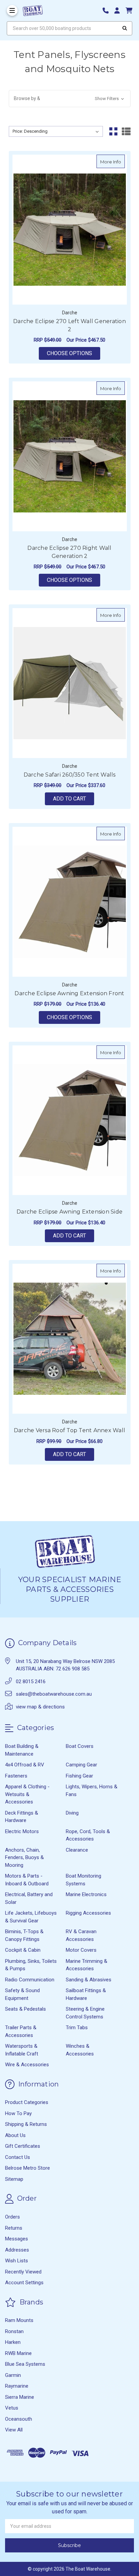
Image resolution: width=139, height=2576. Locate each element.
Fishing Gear (79, 1776)
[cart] (129, 11)
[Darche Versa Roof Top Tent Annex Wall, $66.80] (70, 1339)
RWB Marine (18, 2353)
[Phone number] (108, 11)
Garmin (13, 2375)
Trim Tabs (77, 2028)
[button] (70, 99)
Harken (13, 2342)
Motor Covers (81, 1950)
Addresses (17, 2250)
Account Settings (24, 2283)
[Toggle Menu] (12, 10)
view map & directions (40, 1707)
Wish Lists (17, 2261)
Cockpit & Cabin (23, 1950)
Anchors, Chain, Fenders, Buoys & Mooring (24, 1858)
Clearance (77, 1850)
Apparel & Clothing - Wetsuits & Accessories (27, 1794)
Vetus (12, 2408)
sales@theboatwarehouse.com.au (54, 1694)
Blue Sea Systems (25, 2364)
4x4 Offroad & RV (25, 1765)
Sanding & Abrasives (89, 1980)
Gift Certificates (23, 2146)
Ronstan (14, 2331)
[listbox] (56, 131)
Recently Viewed (23, 2272)
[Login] (119, 11)
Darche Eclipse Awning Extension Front (69, 993)
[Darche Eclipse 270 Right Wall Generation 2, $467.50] (70, 456)
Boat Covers (80, 1746)
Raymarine (17, 2386)
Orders (12, 2217)
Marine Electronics (86, 1894)
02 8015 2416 (31, 1682)
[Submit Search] (125, 28)
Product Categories (27, 2102)
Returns (14, 2228)
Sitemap (14, 2179)
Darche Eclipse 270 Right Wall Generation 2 (69, 552)
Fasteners (16, 1776)
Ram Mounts (19, 2320)
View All (14, 2430)
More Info (113, 162)
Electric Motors (22, 1831)
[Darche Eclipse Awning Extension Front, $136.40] (70, 902)
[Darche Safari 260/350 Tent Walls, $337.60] (70, 683)
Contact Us (18, 2157)
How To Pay (18, 2113)
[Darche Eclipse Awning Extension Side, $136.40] (70, 1120)
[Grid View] (113, 131)
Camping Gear (81, 1765)
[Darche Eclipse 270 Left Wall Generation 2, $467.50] (70, 230)
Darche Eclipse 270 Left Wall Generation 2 (69, 325)
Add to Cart (69, 799)
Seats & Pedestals (25, 2009)
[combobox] (69, 28)
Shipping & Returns (26, 2124)
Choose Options (74, 353)
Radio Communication (30, 1980)
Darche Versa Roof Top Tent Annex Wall (69, 1430)
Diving (72, 1813)
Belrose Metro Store (27, 2168)
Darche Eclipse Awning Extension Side (69, 1212)
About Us (15, 2135)
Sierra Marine (20, 2397)
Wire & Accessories (27, 2065)
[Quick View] (118, 161)
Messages (17, 2239)
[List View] (126, 131)
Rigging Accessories (88, 1913)
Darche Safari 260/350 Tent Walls (70, 775)
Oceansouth (19, 2419)
